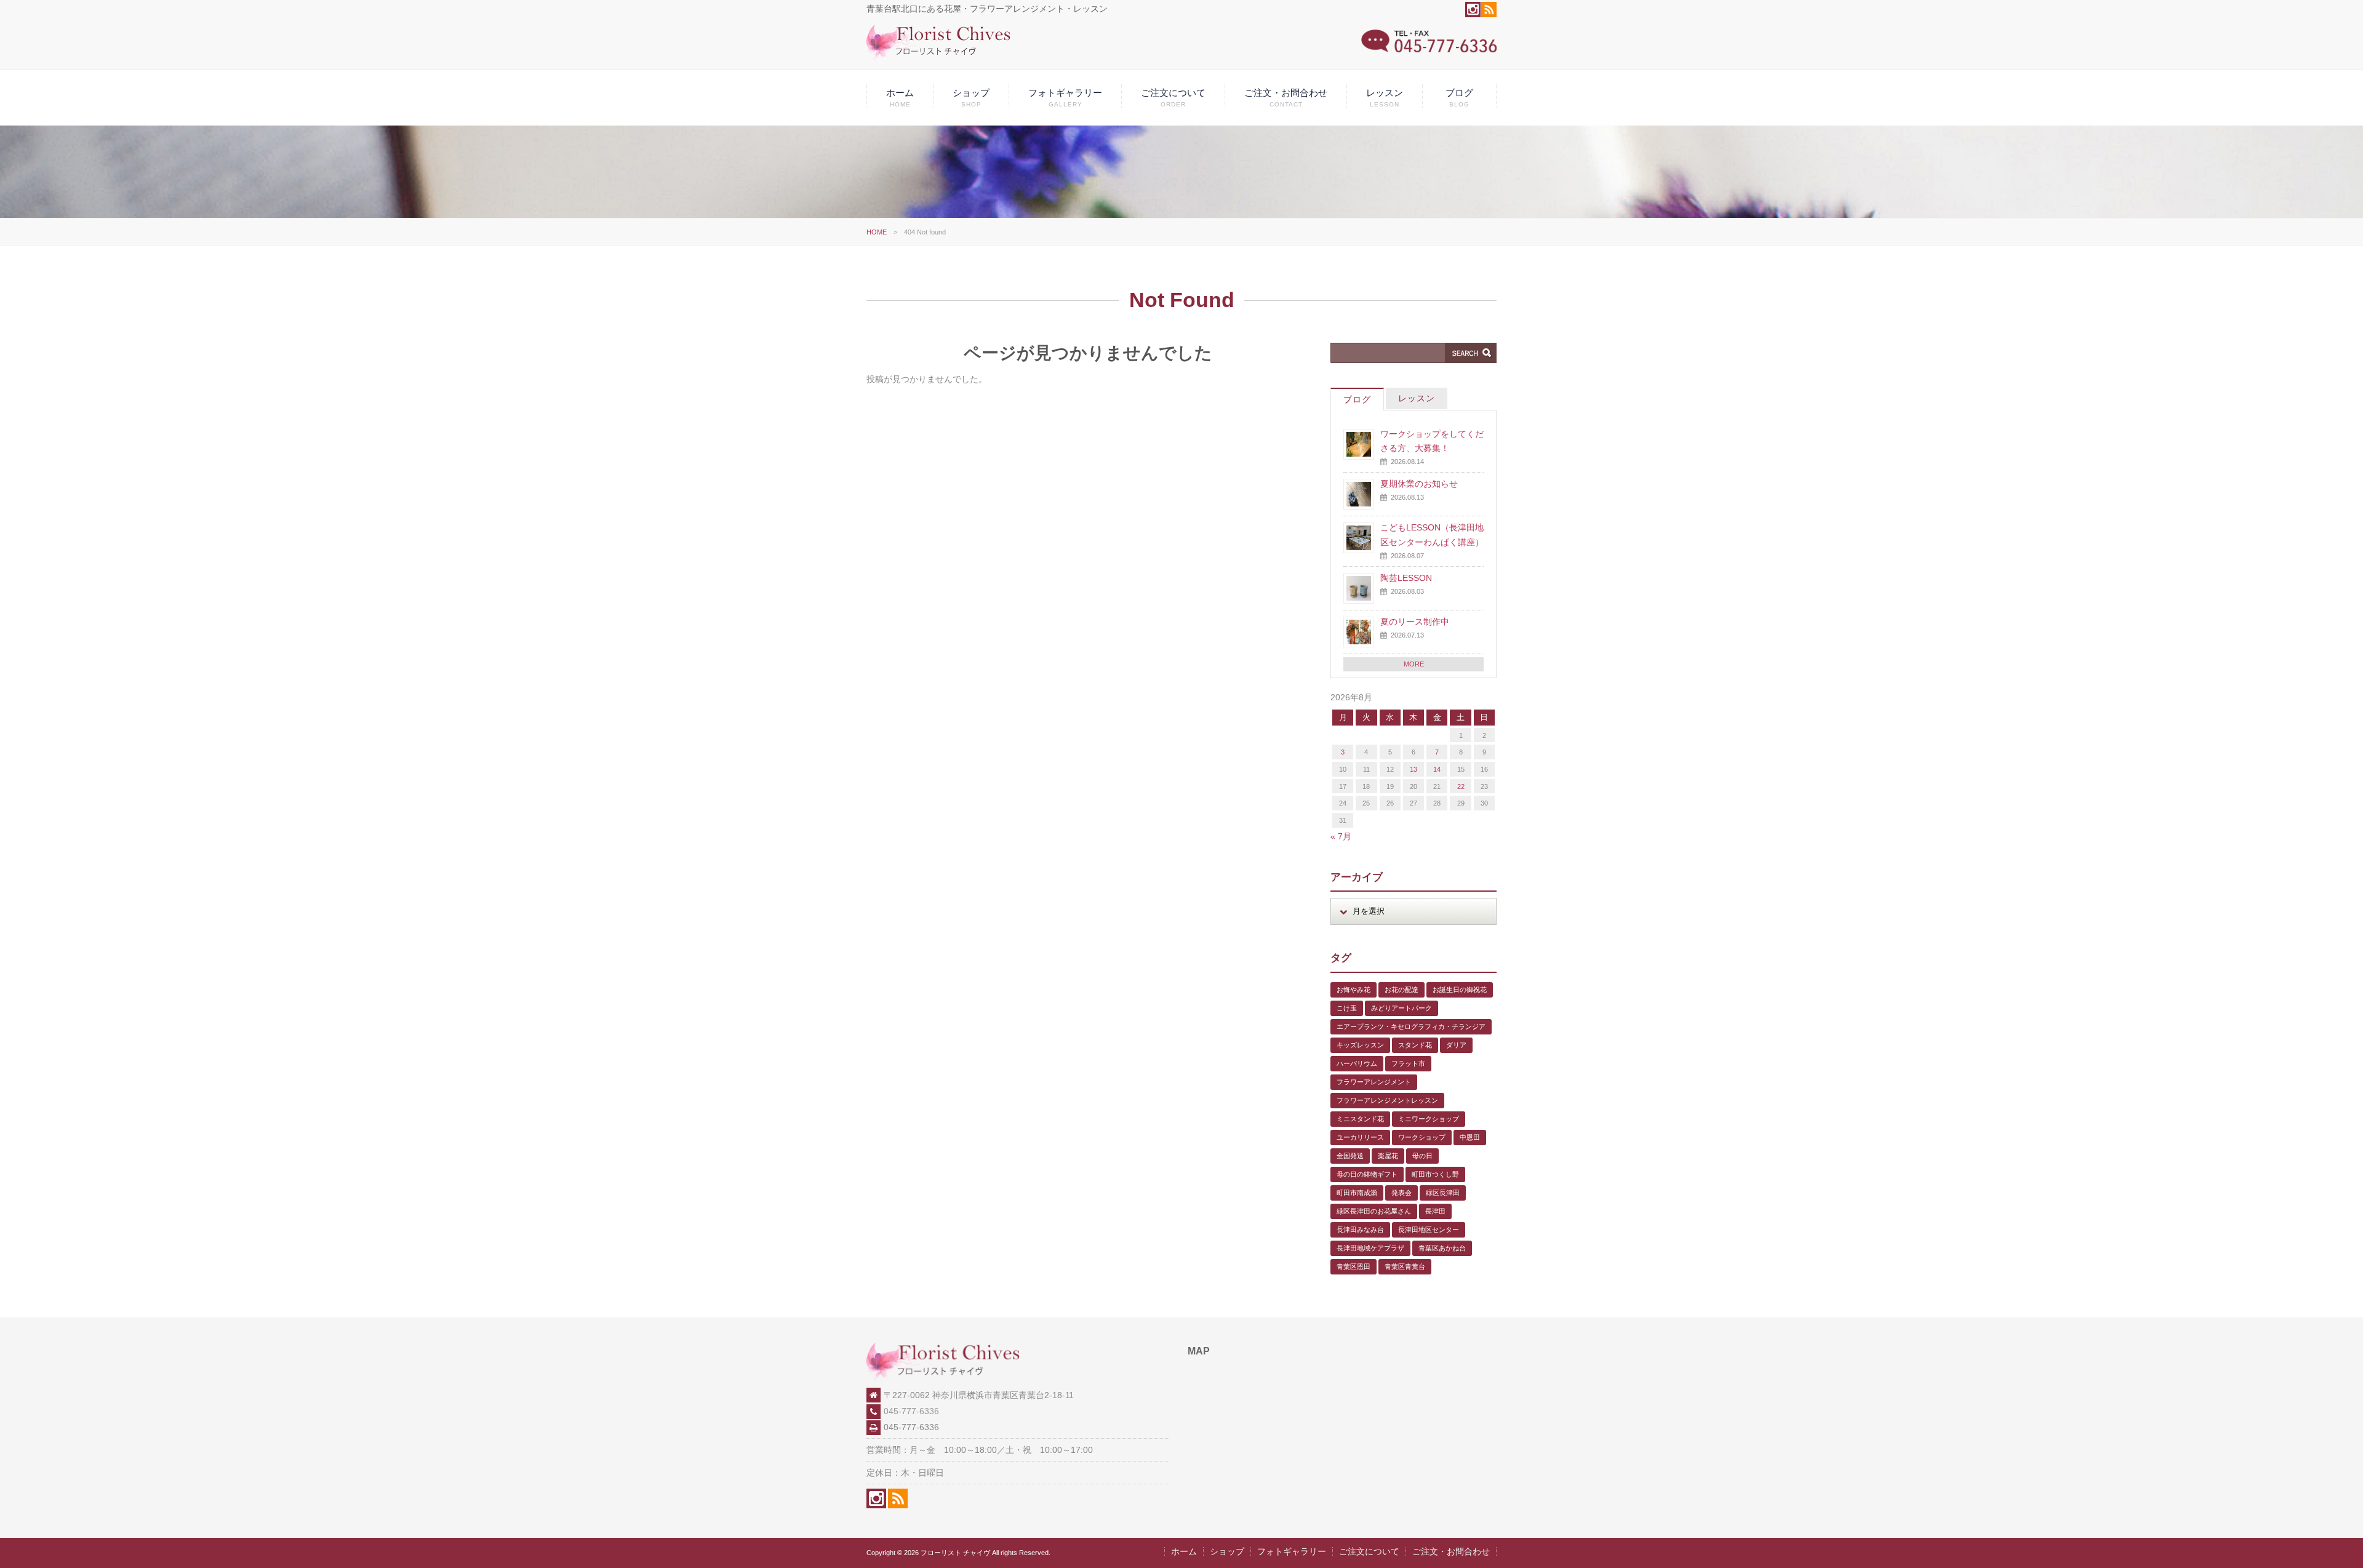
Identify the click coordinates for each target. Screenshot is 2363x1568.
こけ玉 (1347, 1008)
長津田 (1435, 1211)
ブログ (1459, 98)
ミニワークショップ (1429, 1119)
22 (1461, 786)
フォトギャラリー (1065, 98)
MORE (1414, 664)
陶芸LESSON (1406, 578)
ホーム (900, 98)
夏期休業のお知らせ (1419, 484)
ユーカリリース (1360, 1137)
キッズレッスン (1360, 1045)
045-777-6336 (911, 1411)
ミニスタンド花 (1360, 1119)
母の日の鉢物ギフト (1367, 1174)
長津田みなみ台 (1360, 1230)
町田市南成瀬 (1357, 1193)
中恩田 (1470, 1137)
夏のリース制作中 (1415, 622)
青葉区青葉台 (1405, 1266)
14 (1437, 769)
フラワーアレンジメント (1374, 1082)
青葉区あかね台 (1442, 1248)
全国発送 (1350, 1156)
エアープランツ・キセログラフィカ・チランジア (1411, 1026)
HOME (877, 232)
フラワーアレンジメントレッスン (1387, 1100)
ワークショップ (1422, 1137)
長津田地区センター (1429, 1230)
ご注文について (1173, 98)
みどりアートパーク (1401, 1008)
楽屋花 (1388, 1156)
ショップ (971, 98)
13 (1413, 769)
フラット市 (1408, 1063)
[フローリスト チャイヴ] (939, 58)
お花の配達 (1401, 990)
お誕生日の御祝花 (1460, 990)
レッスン (1385, 98)
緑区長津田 (1443, 1193)
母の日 (1422, 1156)
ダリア (1456, 1045)
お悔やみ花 (1353, 990)
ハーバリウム (1357, 1063)
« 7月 (1341, 836)
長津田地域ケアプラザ (1370, 1248)
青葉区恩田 (1353, 1266)
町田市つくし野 (1435, 1174)
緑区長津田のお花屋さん (1374, 1211)
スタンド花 (1415, 1045)
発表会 (1401, 1193)
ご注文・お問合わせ (1286, 98)
